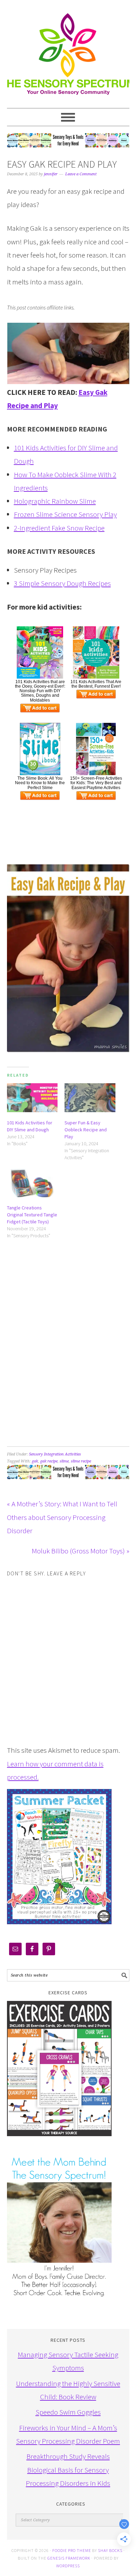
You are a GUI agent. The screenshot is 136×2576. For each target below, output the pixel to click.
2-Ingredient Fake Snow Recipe (59, 528)
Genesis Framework (69, 2558)
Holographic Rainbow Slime (55, 501)
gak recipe (49, 1461)
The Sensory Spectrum (68, 51)
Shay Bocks (110, 2550)
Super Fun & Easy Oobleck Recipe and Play (86, 1130)
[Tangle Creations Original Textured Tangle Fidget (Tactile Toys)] (32, 1183)
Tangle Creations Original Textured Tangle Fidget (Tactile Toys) (32, 1215)
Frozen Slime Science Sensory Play (65, 514)
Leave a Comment (81, 174)
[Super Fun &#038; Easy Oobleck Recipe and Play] (90, 1098)
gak (35, 1461)
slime (64, 1461)
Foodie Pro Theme (72, 2550)
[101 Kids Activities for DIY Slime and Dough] (32, 1098)
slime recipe (81, 1461)
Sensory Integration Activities (55, 1454)
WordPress (68, 2566)
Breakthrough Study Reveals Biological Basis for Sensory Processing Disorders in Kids (68, 2470)
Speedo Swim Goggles (68, 2412)
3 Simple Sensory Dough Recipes (62, 583)
